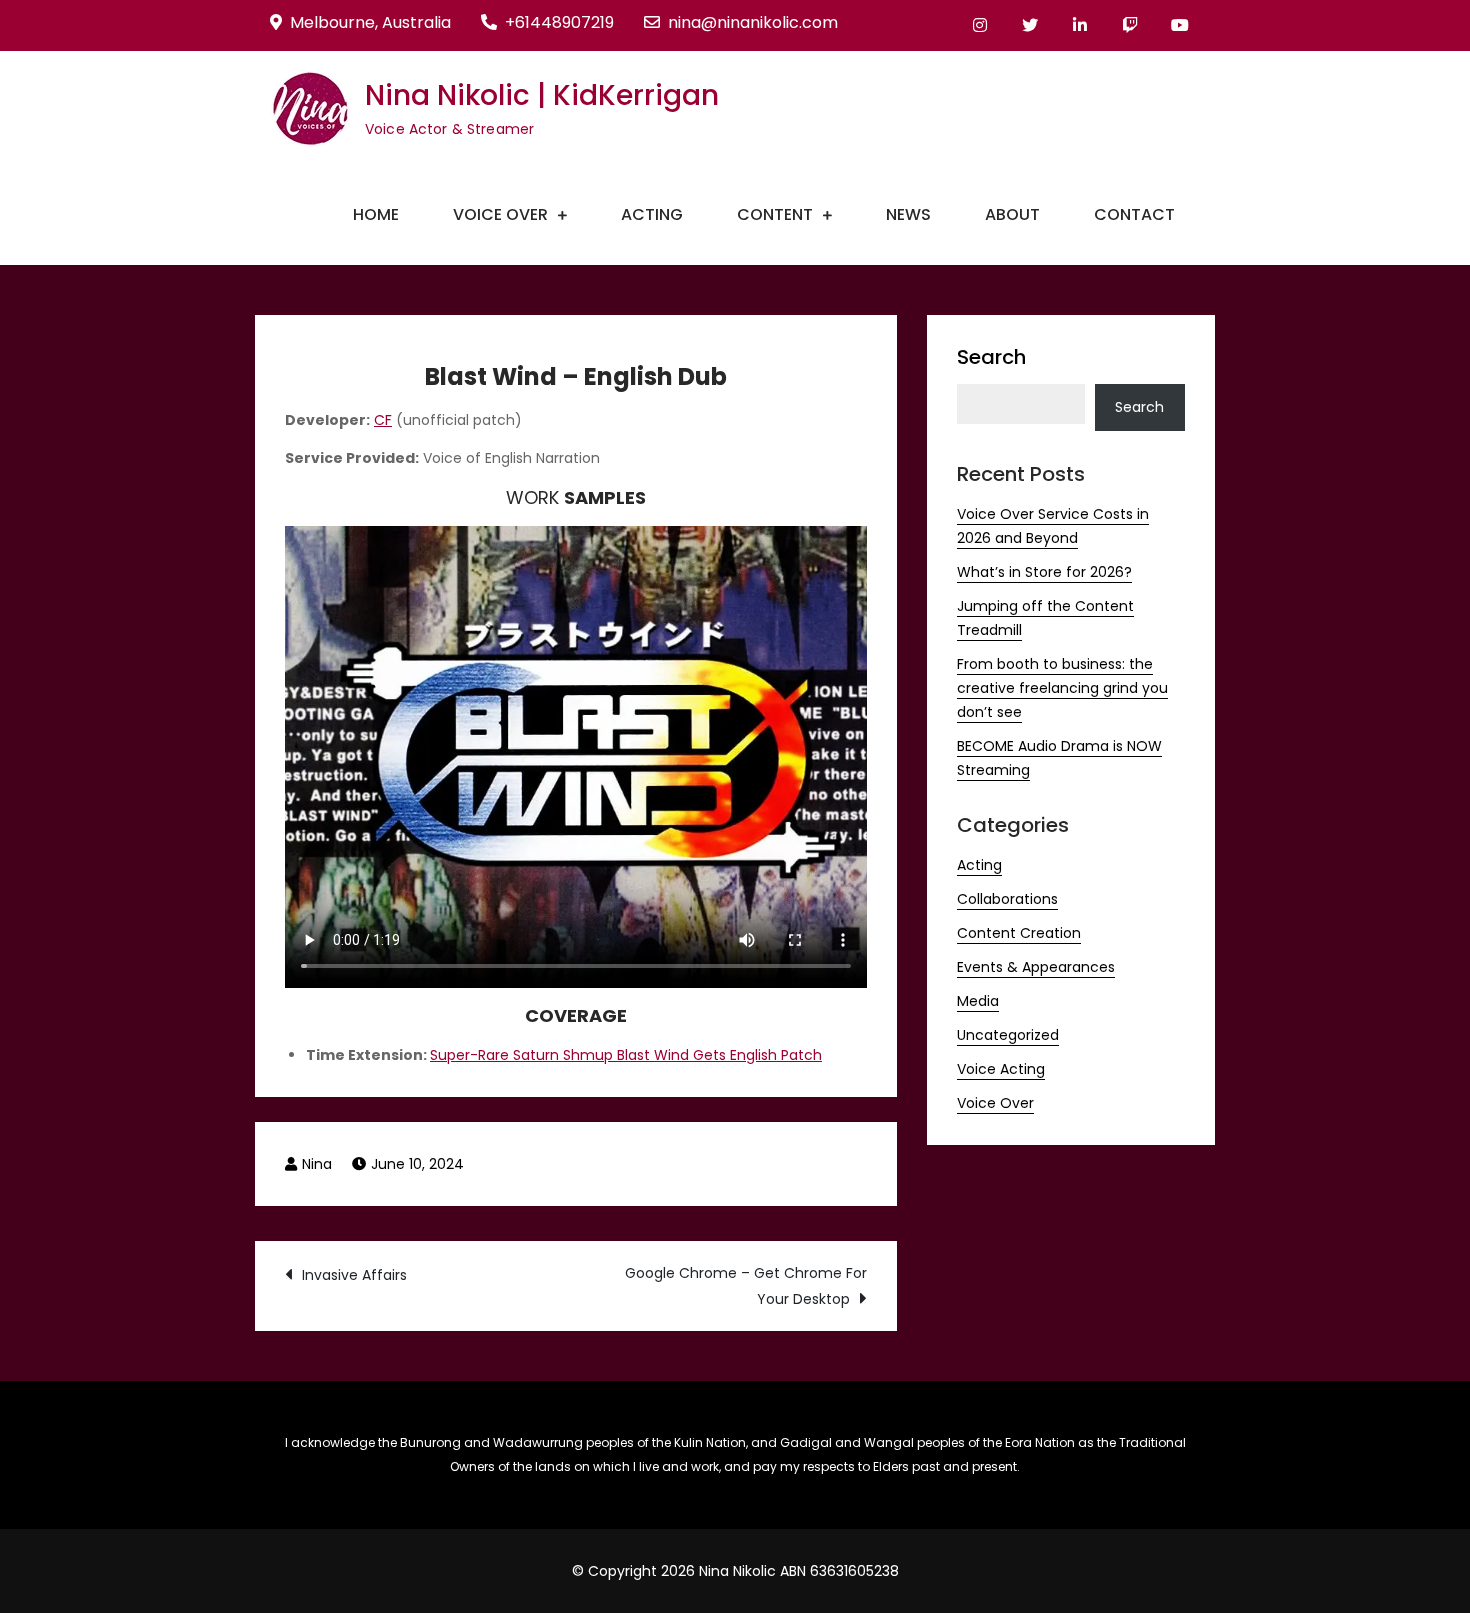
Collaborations (1007, 899)
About (1012, 214)
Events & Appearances (1036, 967)
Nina (317, 1164)
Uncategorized (1008, 1035)
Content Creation (1019, 933)
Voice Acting (1001, 1069)
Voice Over (500, 214)
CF (383, 420)
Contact (1134, 214)
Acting (652, 214)
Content (775, 214)
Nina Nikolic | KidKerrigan (542, 95)
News (908, 214)
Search (991, 357)
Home (376, 214)
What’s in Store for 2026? (1044, 572)
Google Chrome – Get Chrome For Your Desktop (746, 1286)
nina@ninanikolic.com (753, 22)
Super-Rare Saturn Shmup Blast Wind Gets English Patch (626, 1055)
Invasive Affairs (354, 1275)
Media (978, 1001)
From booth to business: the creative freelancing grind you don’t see (1062, 688)
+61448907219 (559, 22)
